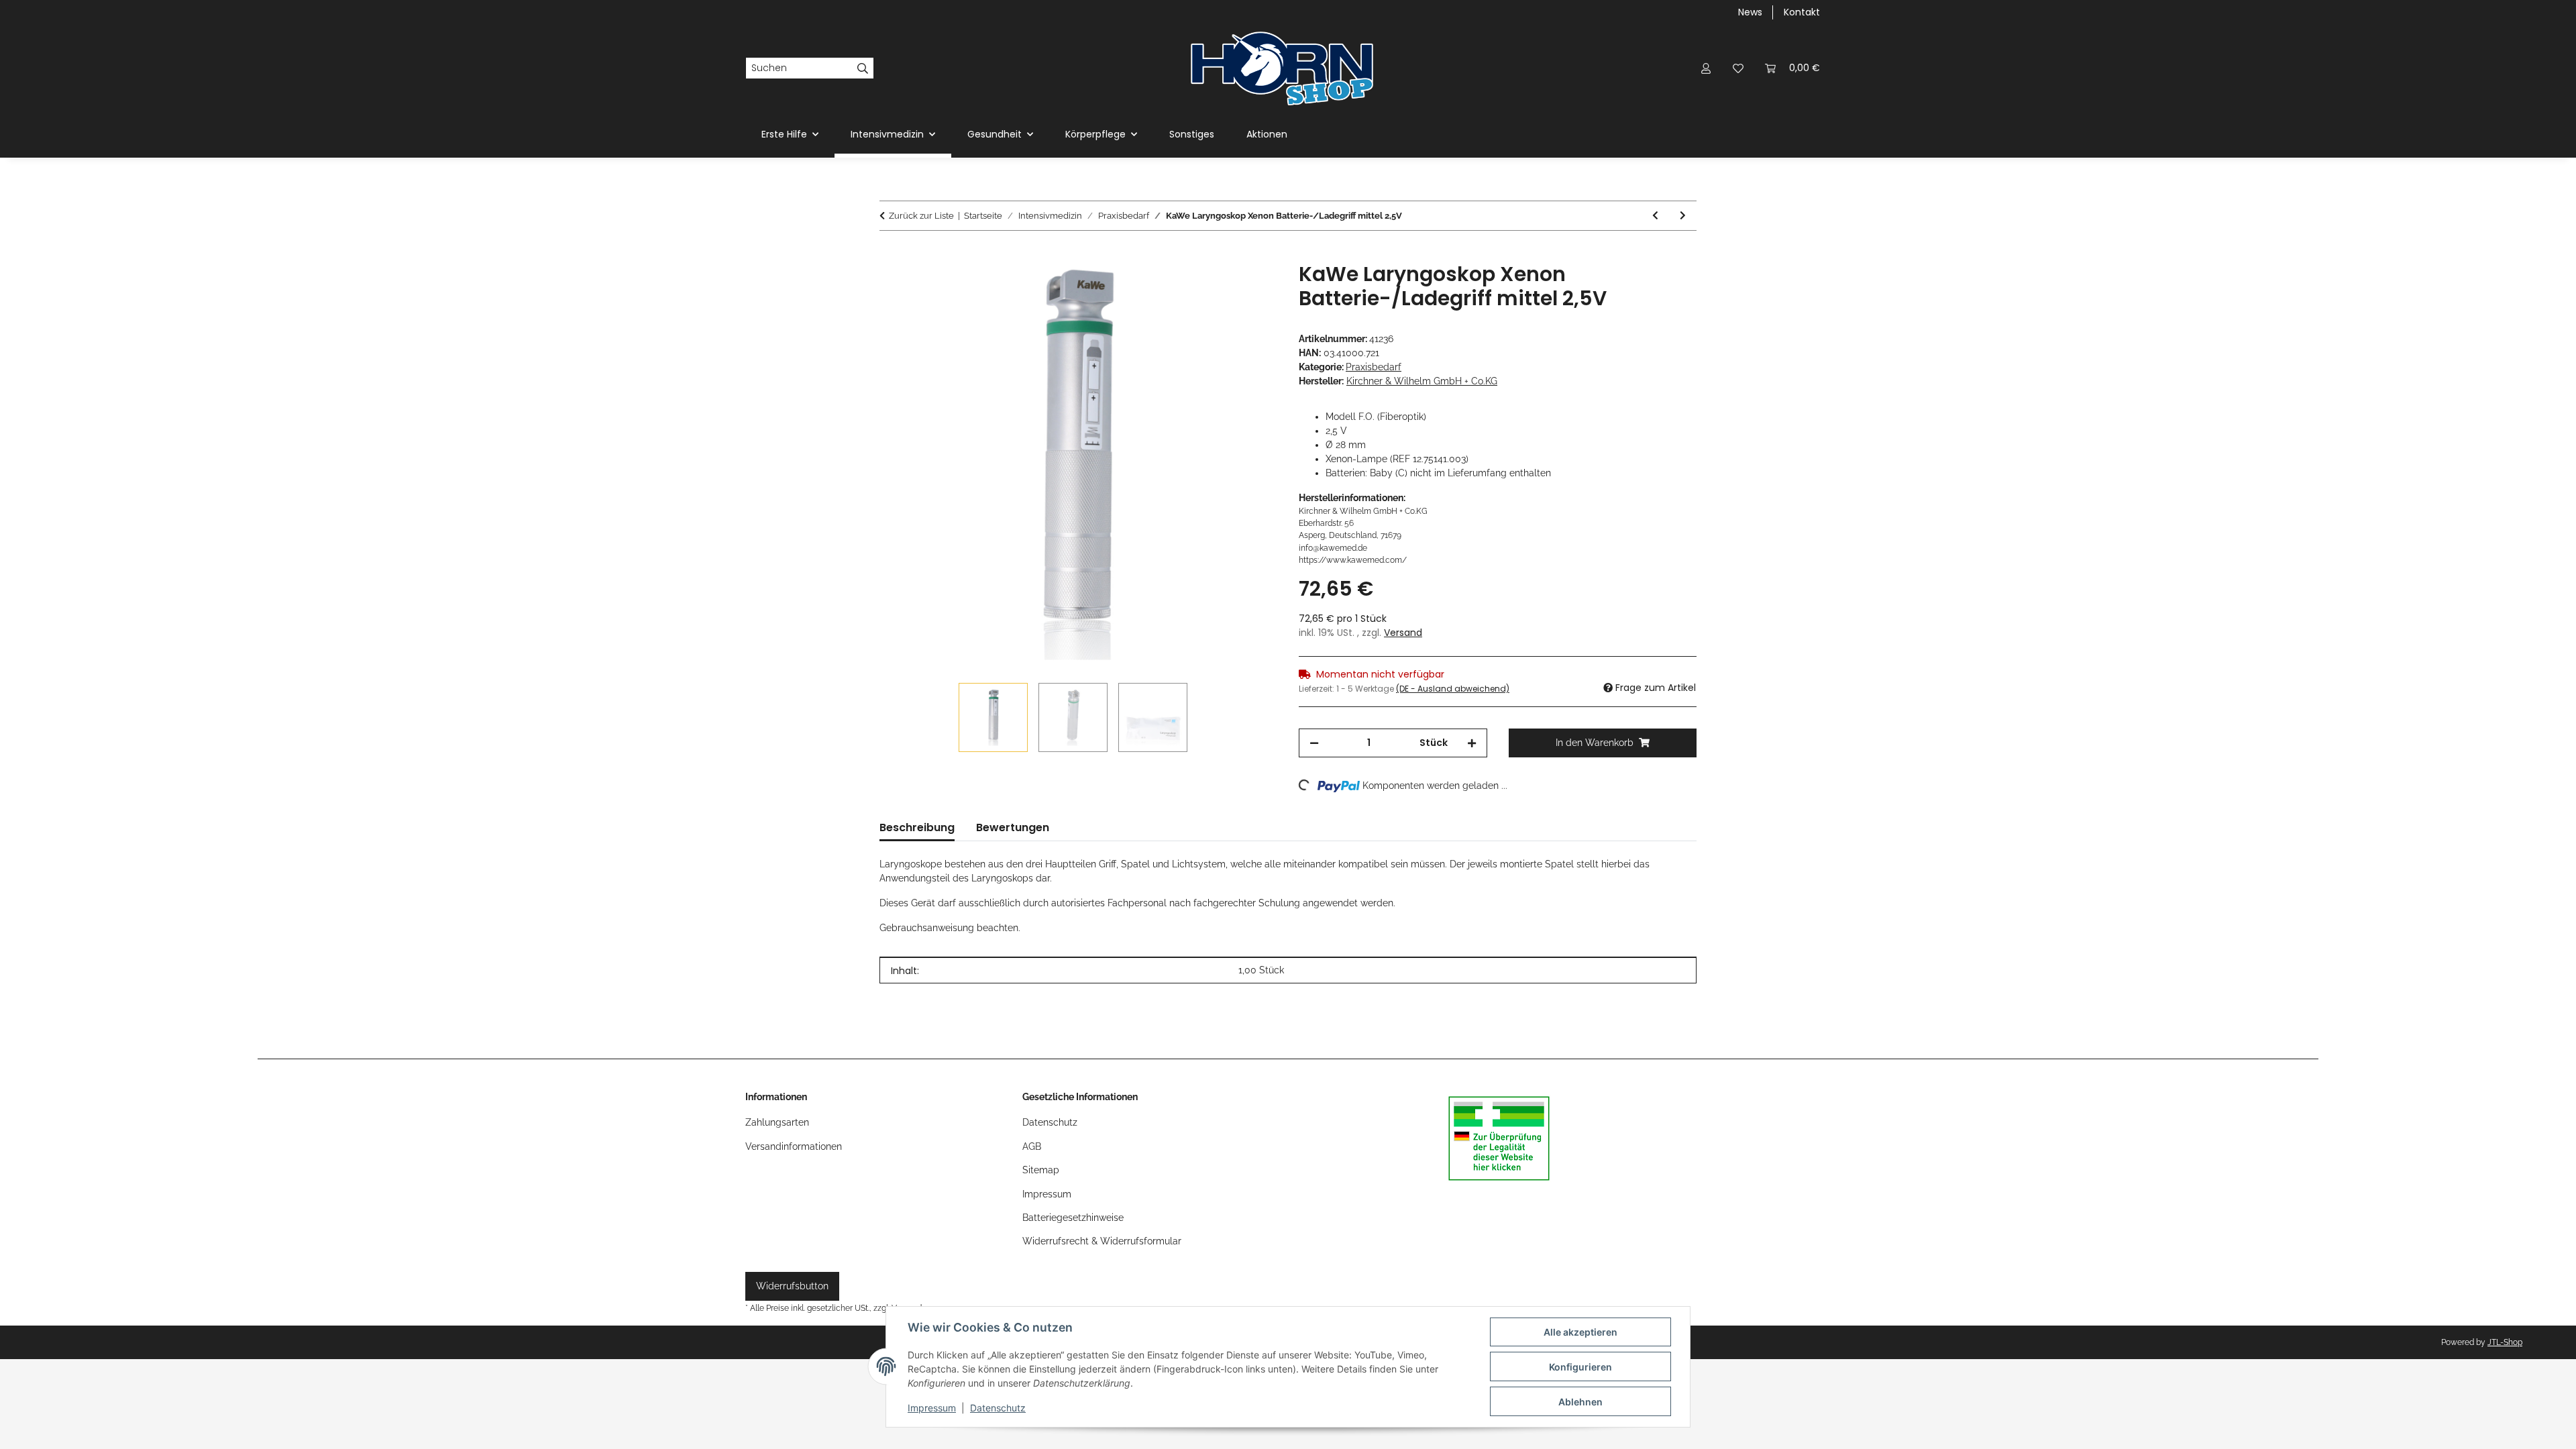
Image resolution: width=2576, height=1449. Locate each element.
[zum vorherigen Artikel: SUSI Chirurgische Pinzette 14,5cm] (1655, 216)
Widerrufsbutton (792, 1286)
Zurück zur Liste (921, 216)
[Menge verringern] (1314, 743)
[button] (1706, 68)
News (1750, 12)
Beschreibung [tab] (917, 827)
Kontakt (1802, 12)
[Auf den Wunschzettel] (1249, 288)
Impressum (932, 1408)
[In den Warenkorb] (890, 255)
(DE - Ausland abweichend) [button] (1453, 689)
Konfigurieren (1580, 1367)
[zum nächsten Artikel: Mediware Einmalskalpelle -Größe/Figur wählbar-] (1683, 216)
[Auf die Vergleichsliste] (1214, 288)
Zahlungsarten (777, 1122)
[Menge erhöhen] (1472, 743)
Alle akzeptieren (1580, 1332)
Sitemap (1041, 1170)
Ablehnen (1580, 1402)
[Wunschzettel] (1738, 68)
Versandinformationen (794, 1146)
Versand (1403, 633)
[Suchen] (863, 68)
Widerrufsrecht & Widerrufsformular (1102, 1241)
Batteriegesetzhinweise (1073, 1218)
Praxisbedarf (1374, 367)
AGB (1032, 1146)
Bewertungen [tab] (1013, 827)
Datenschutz (998, 1408)
